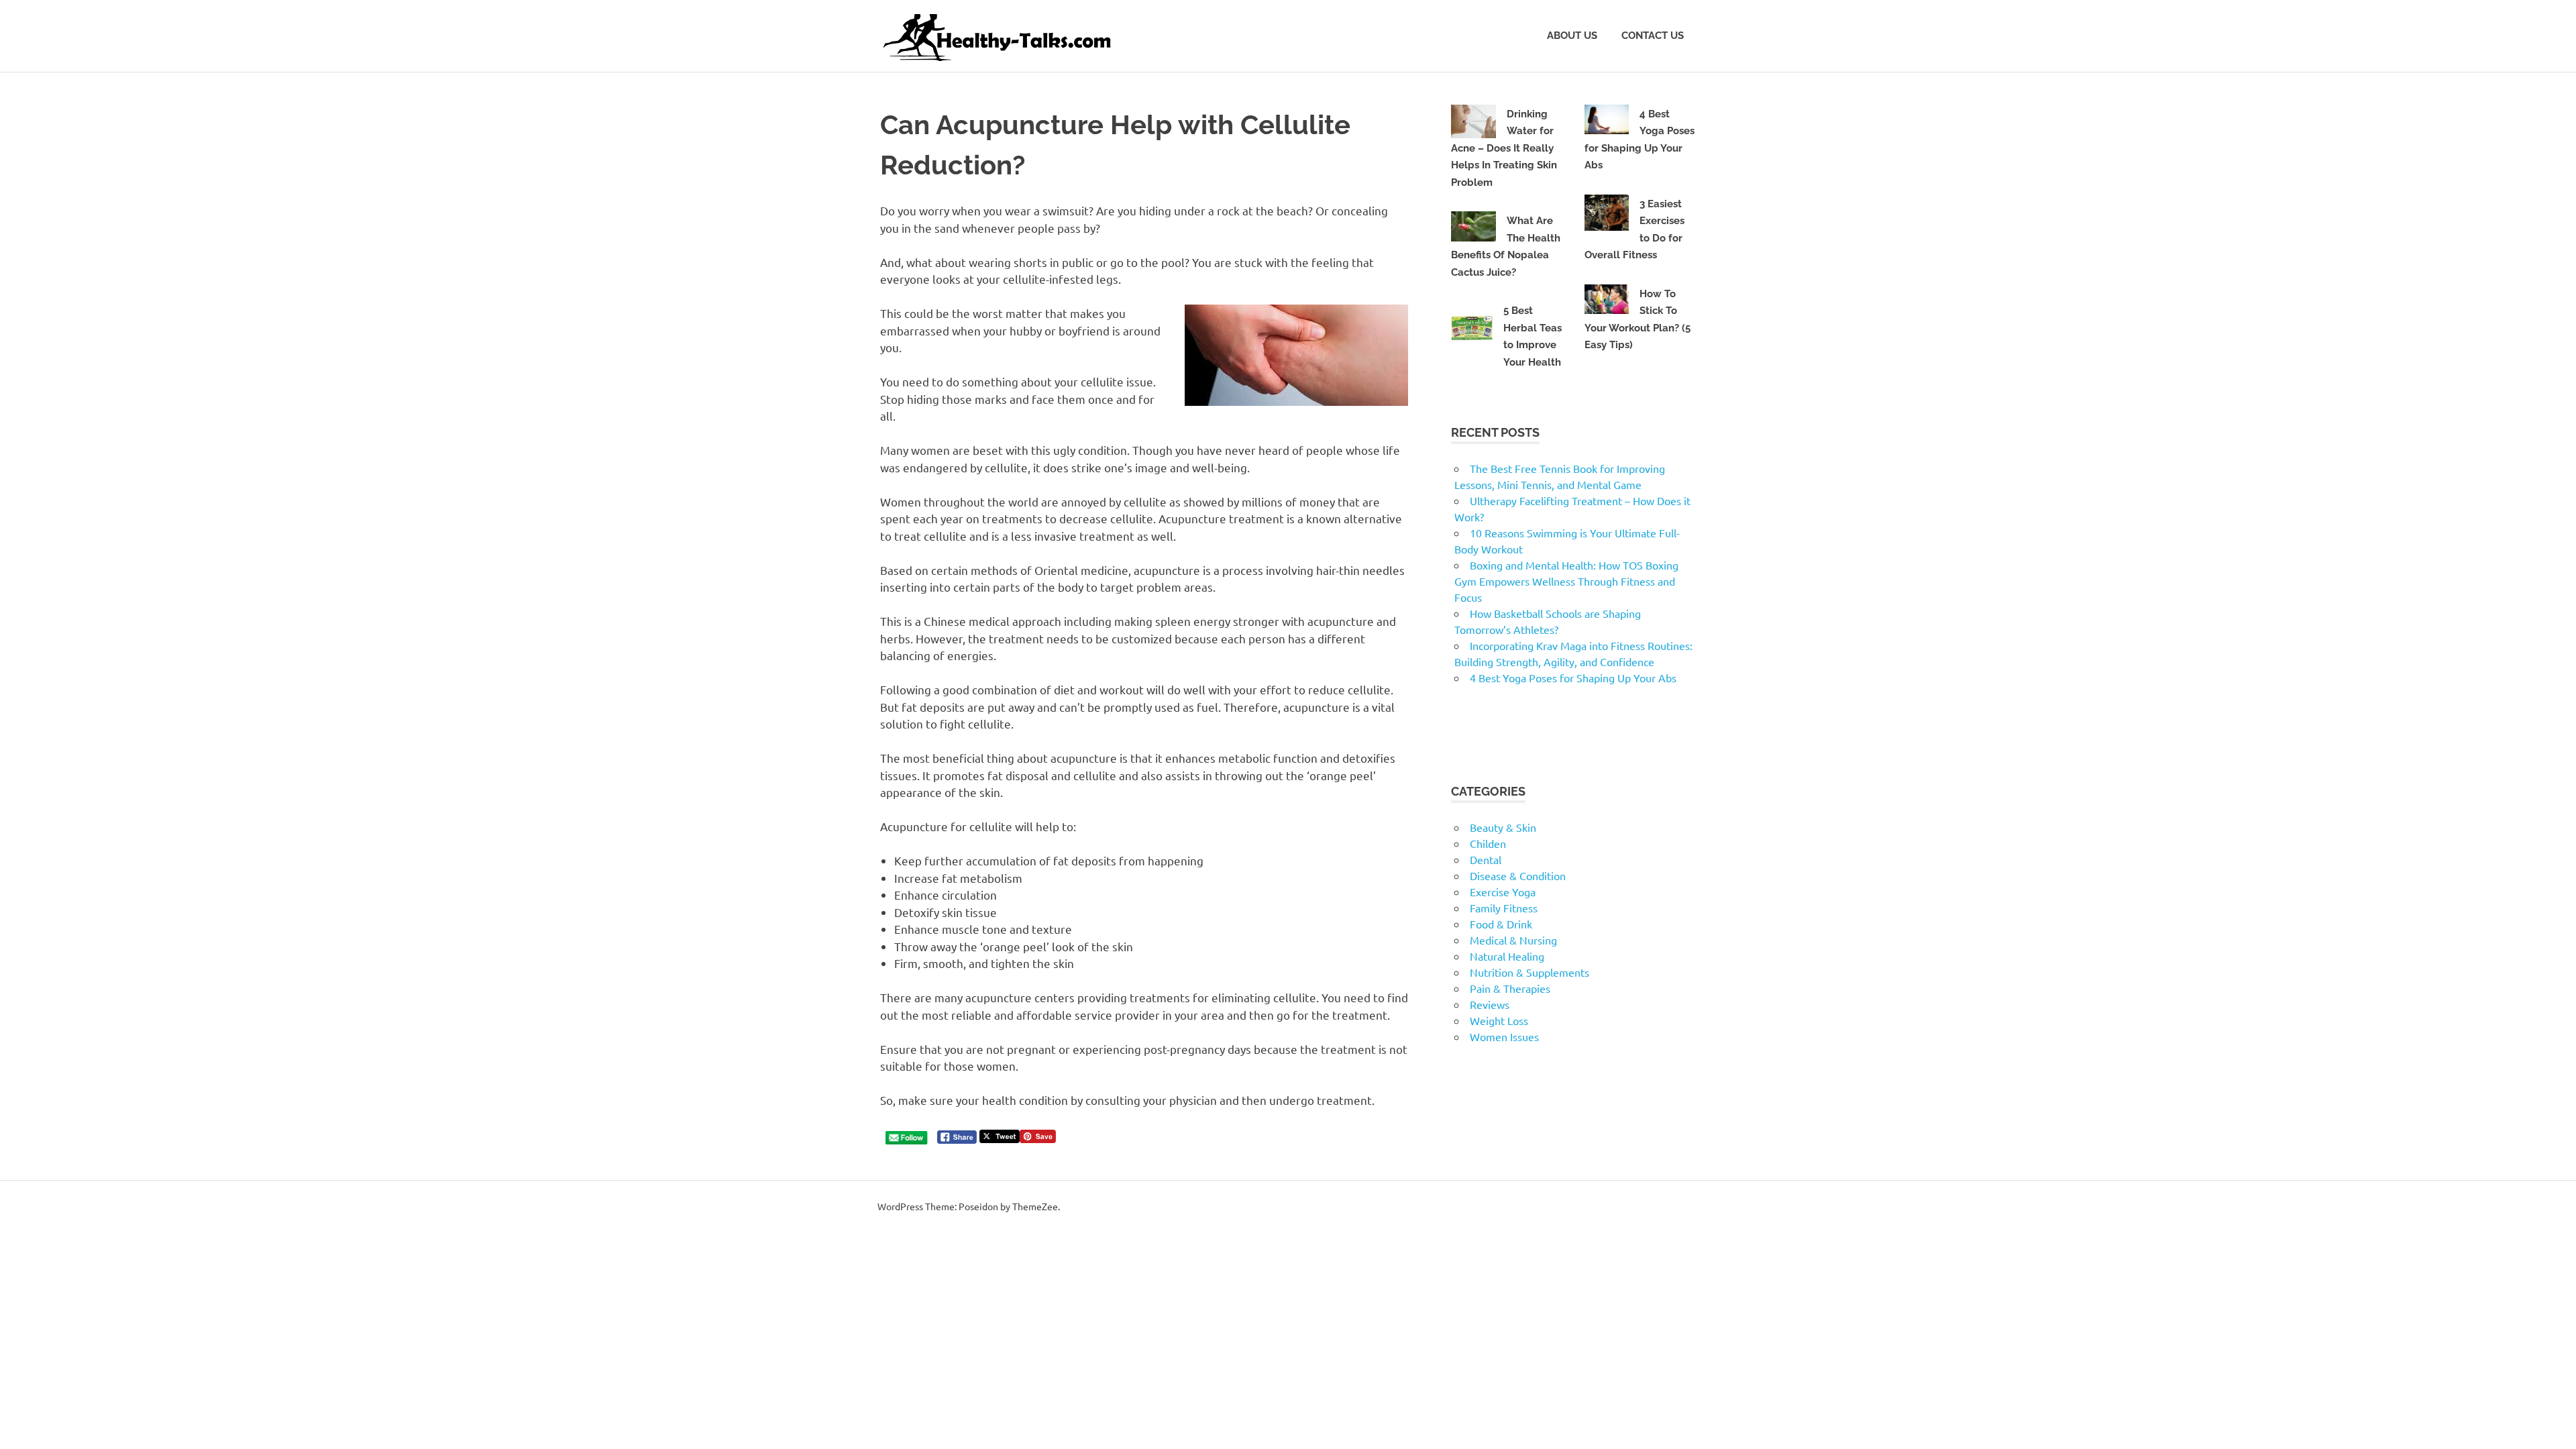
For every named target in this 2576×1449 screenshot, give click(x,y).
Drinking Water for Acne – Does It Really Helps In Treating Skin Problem (1504, 148)
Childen (1488, 843)
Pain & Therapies (1510, 988)
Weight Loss (1499, 1020)
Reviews (1490, 1004)
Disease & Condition (1518, 875)
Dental (1486, 859)
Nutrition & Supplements (1529, 972)
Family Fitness (1504, 908)
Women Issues (1504, 1036)
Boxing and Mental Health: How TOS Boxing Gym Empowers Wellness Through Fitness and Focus (1566, 581)
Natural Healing (1507, 956)
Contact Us (1653, 36)
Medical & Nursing (1513, 940)
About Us (1572, 36)
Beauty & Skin (1503, 827)
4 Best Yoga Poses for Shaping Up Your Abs (1573, 678)
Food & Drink (1501, 924)
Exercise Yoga (1503, 892)
